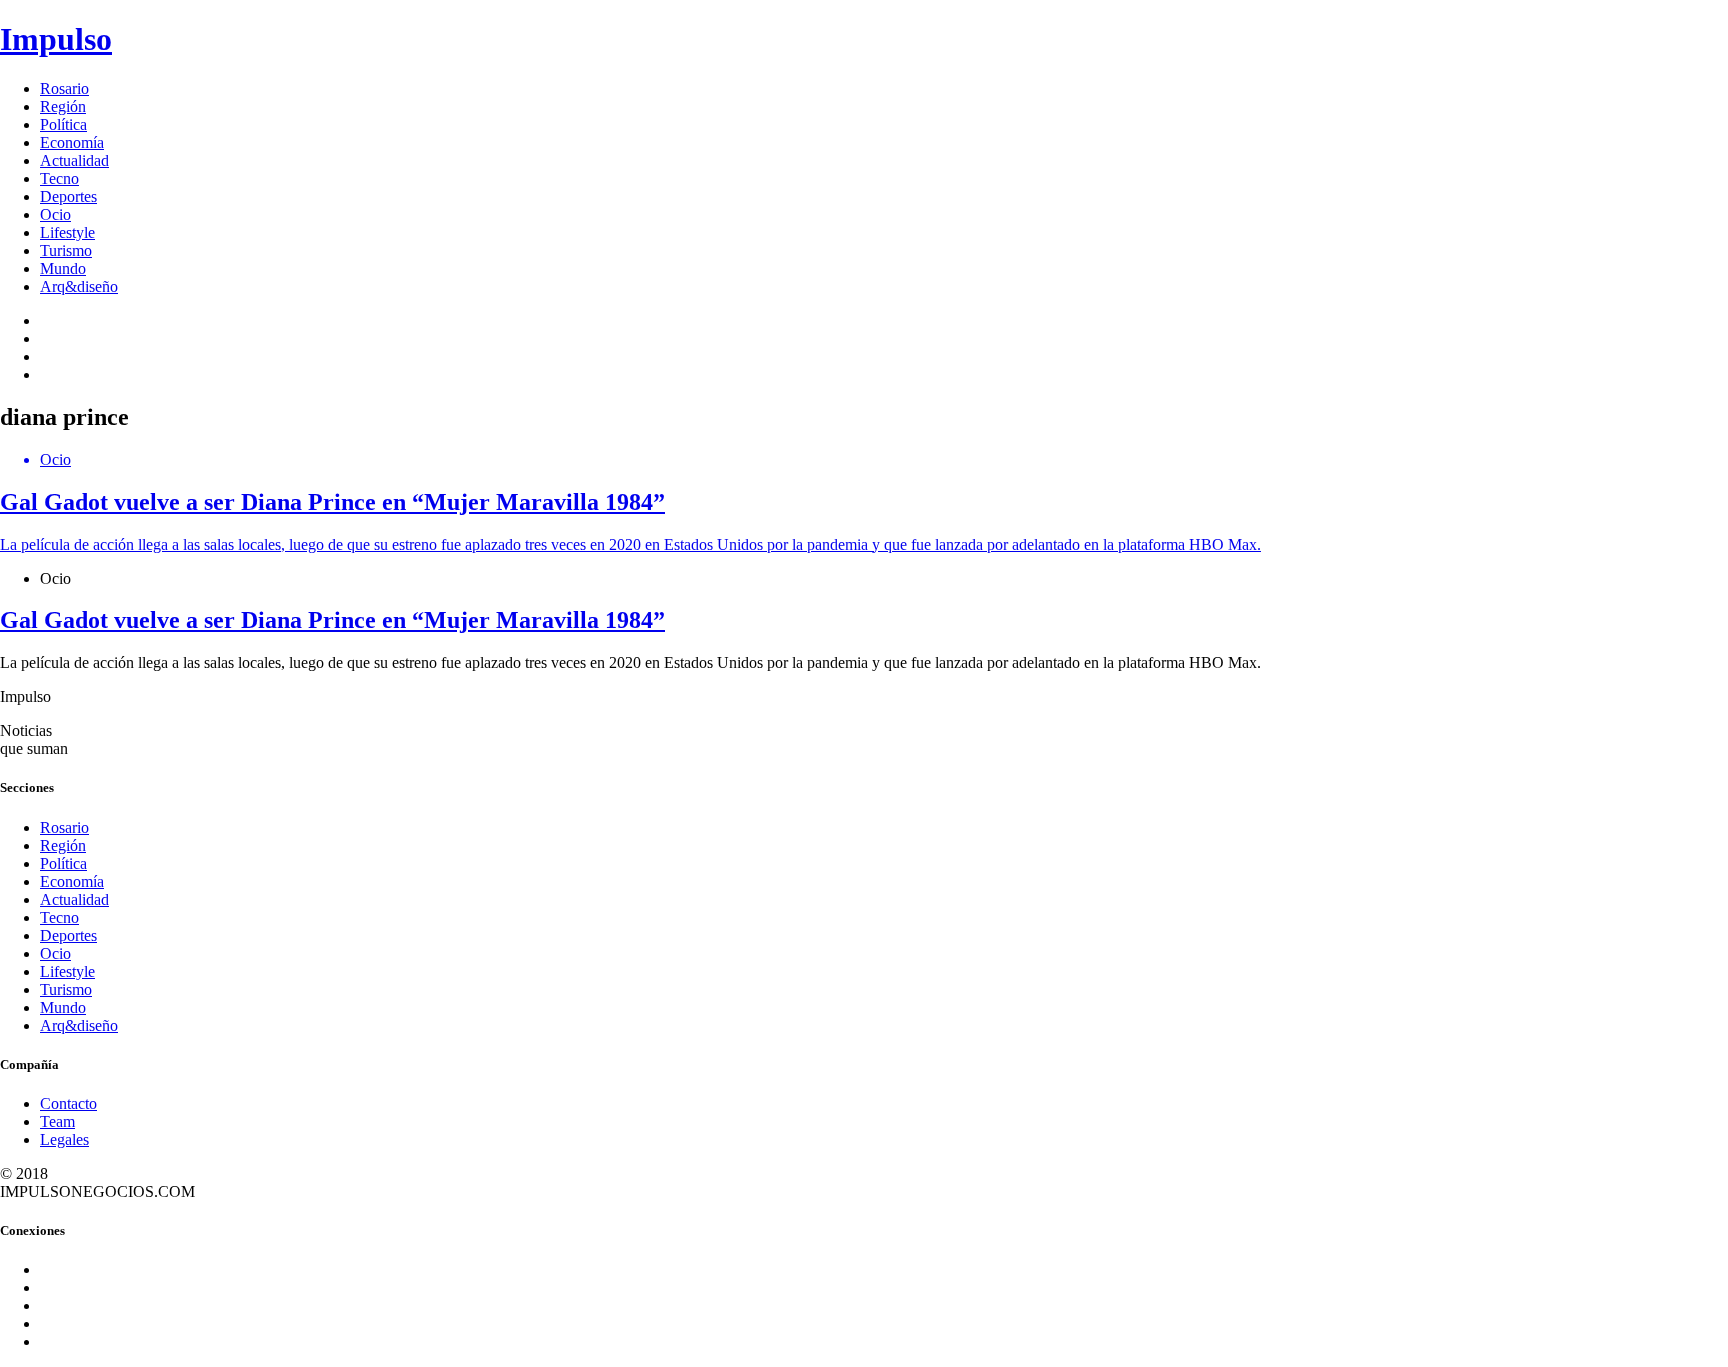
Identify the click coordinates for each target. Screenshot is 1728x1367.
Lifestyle (67, 232)
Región (63, 106)
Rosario (64, 88)
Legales (64, 1139)
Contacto (68, 1103)
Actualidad (74, 160)
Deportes (68, 196)
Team (57, 1121)
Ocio (55, 214)
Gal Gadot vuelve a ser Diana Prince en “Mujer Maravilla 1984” (332, 620)
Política (63, 124)
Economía (72, 142)
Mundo (63, 268)
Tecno (59, 178)
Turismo (66, 250)
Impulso (56, 39)
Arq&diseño (79, 286)
